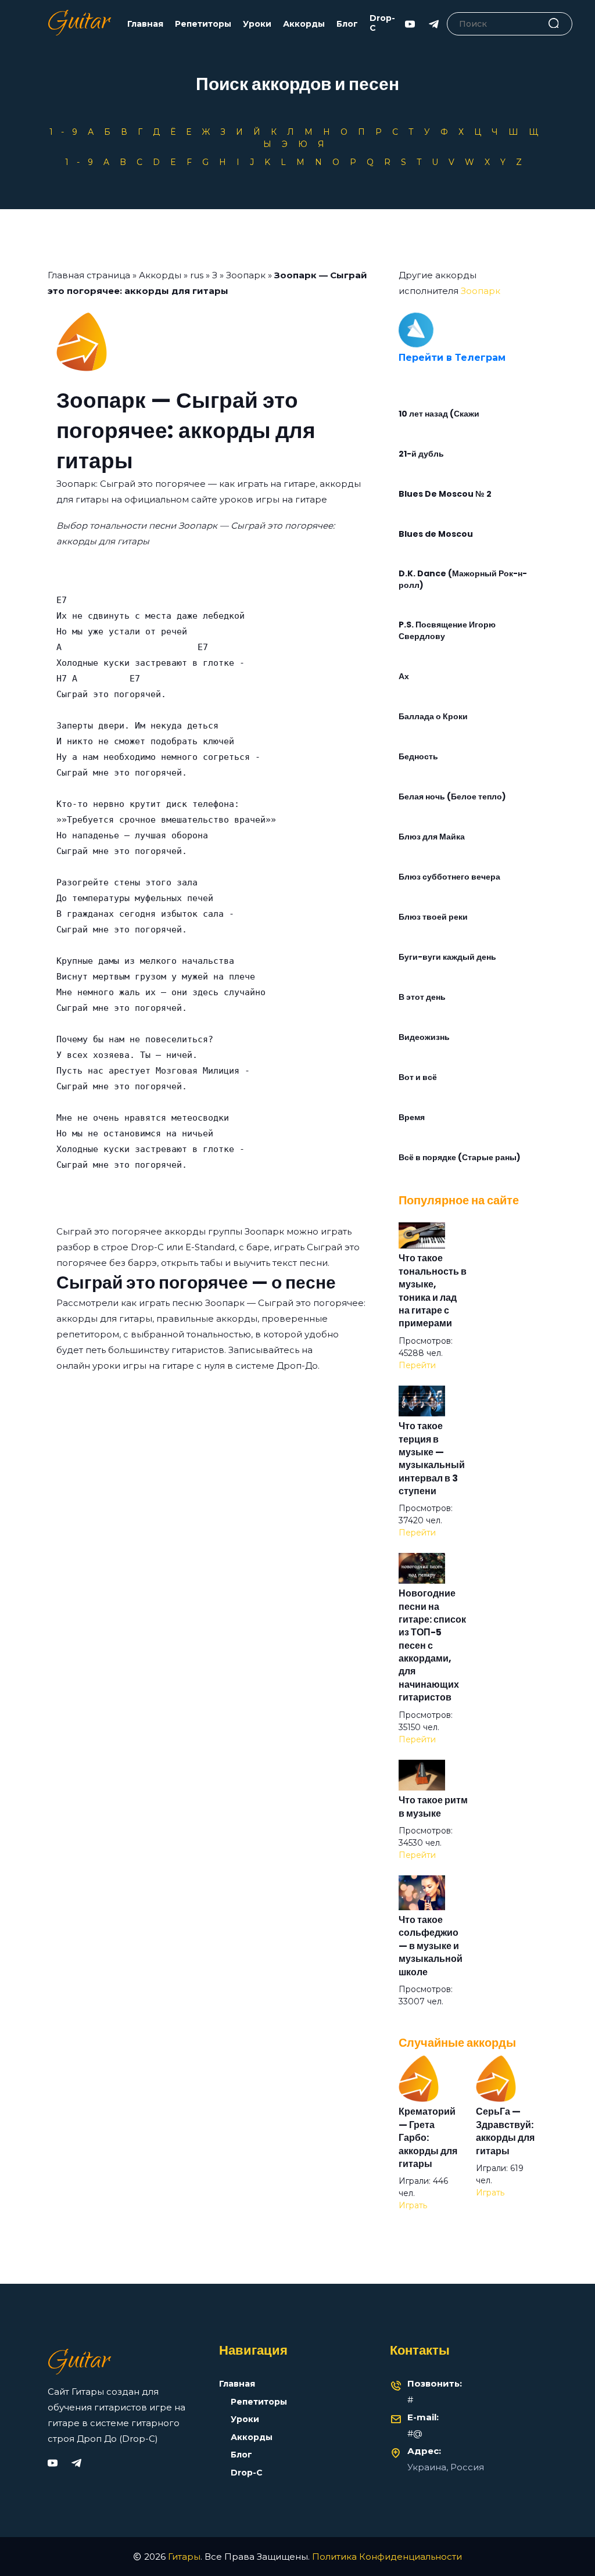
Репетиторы (203, 24)
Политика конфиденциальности (387, 2557)
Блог (347, 24)
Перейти (417, 1365)
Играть (413, 2205)
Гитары (184, 2557)
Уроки (257, 24)
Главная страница (89, 275)
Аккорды (304, 24)
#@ (415, 2433)
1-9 (67, 132)
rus (197, 275)
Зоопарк (246, 275)
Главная (145, 24)
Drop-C (382, 23)
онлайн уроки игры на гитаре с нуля (141, 1366)
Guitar (79, 24)
